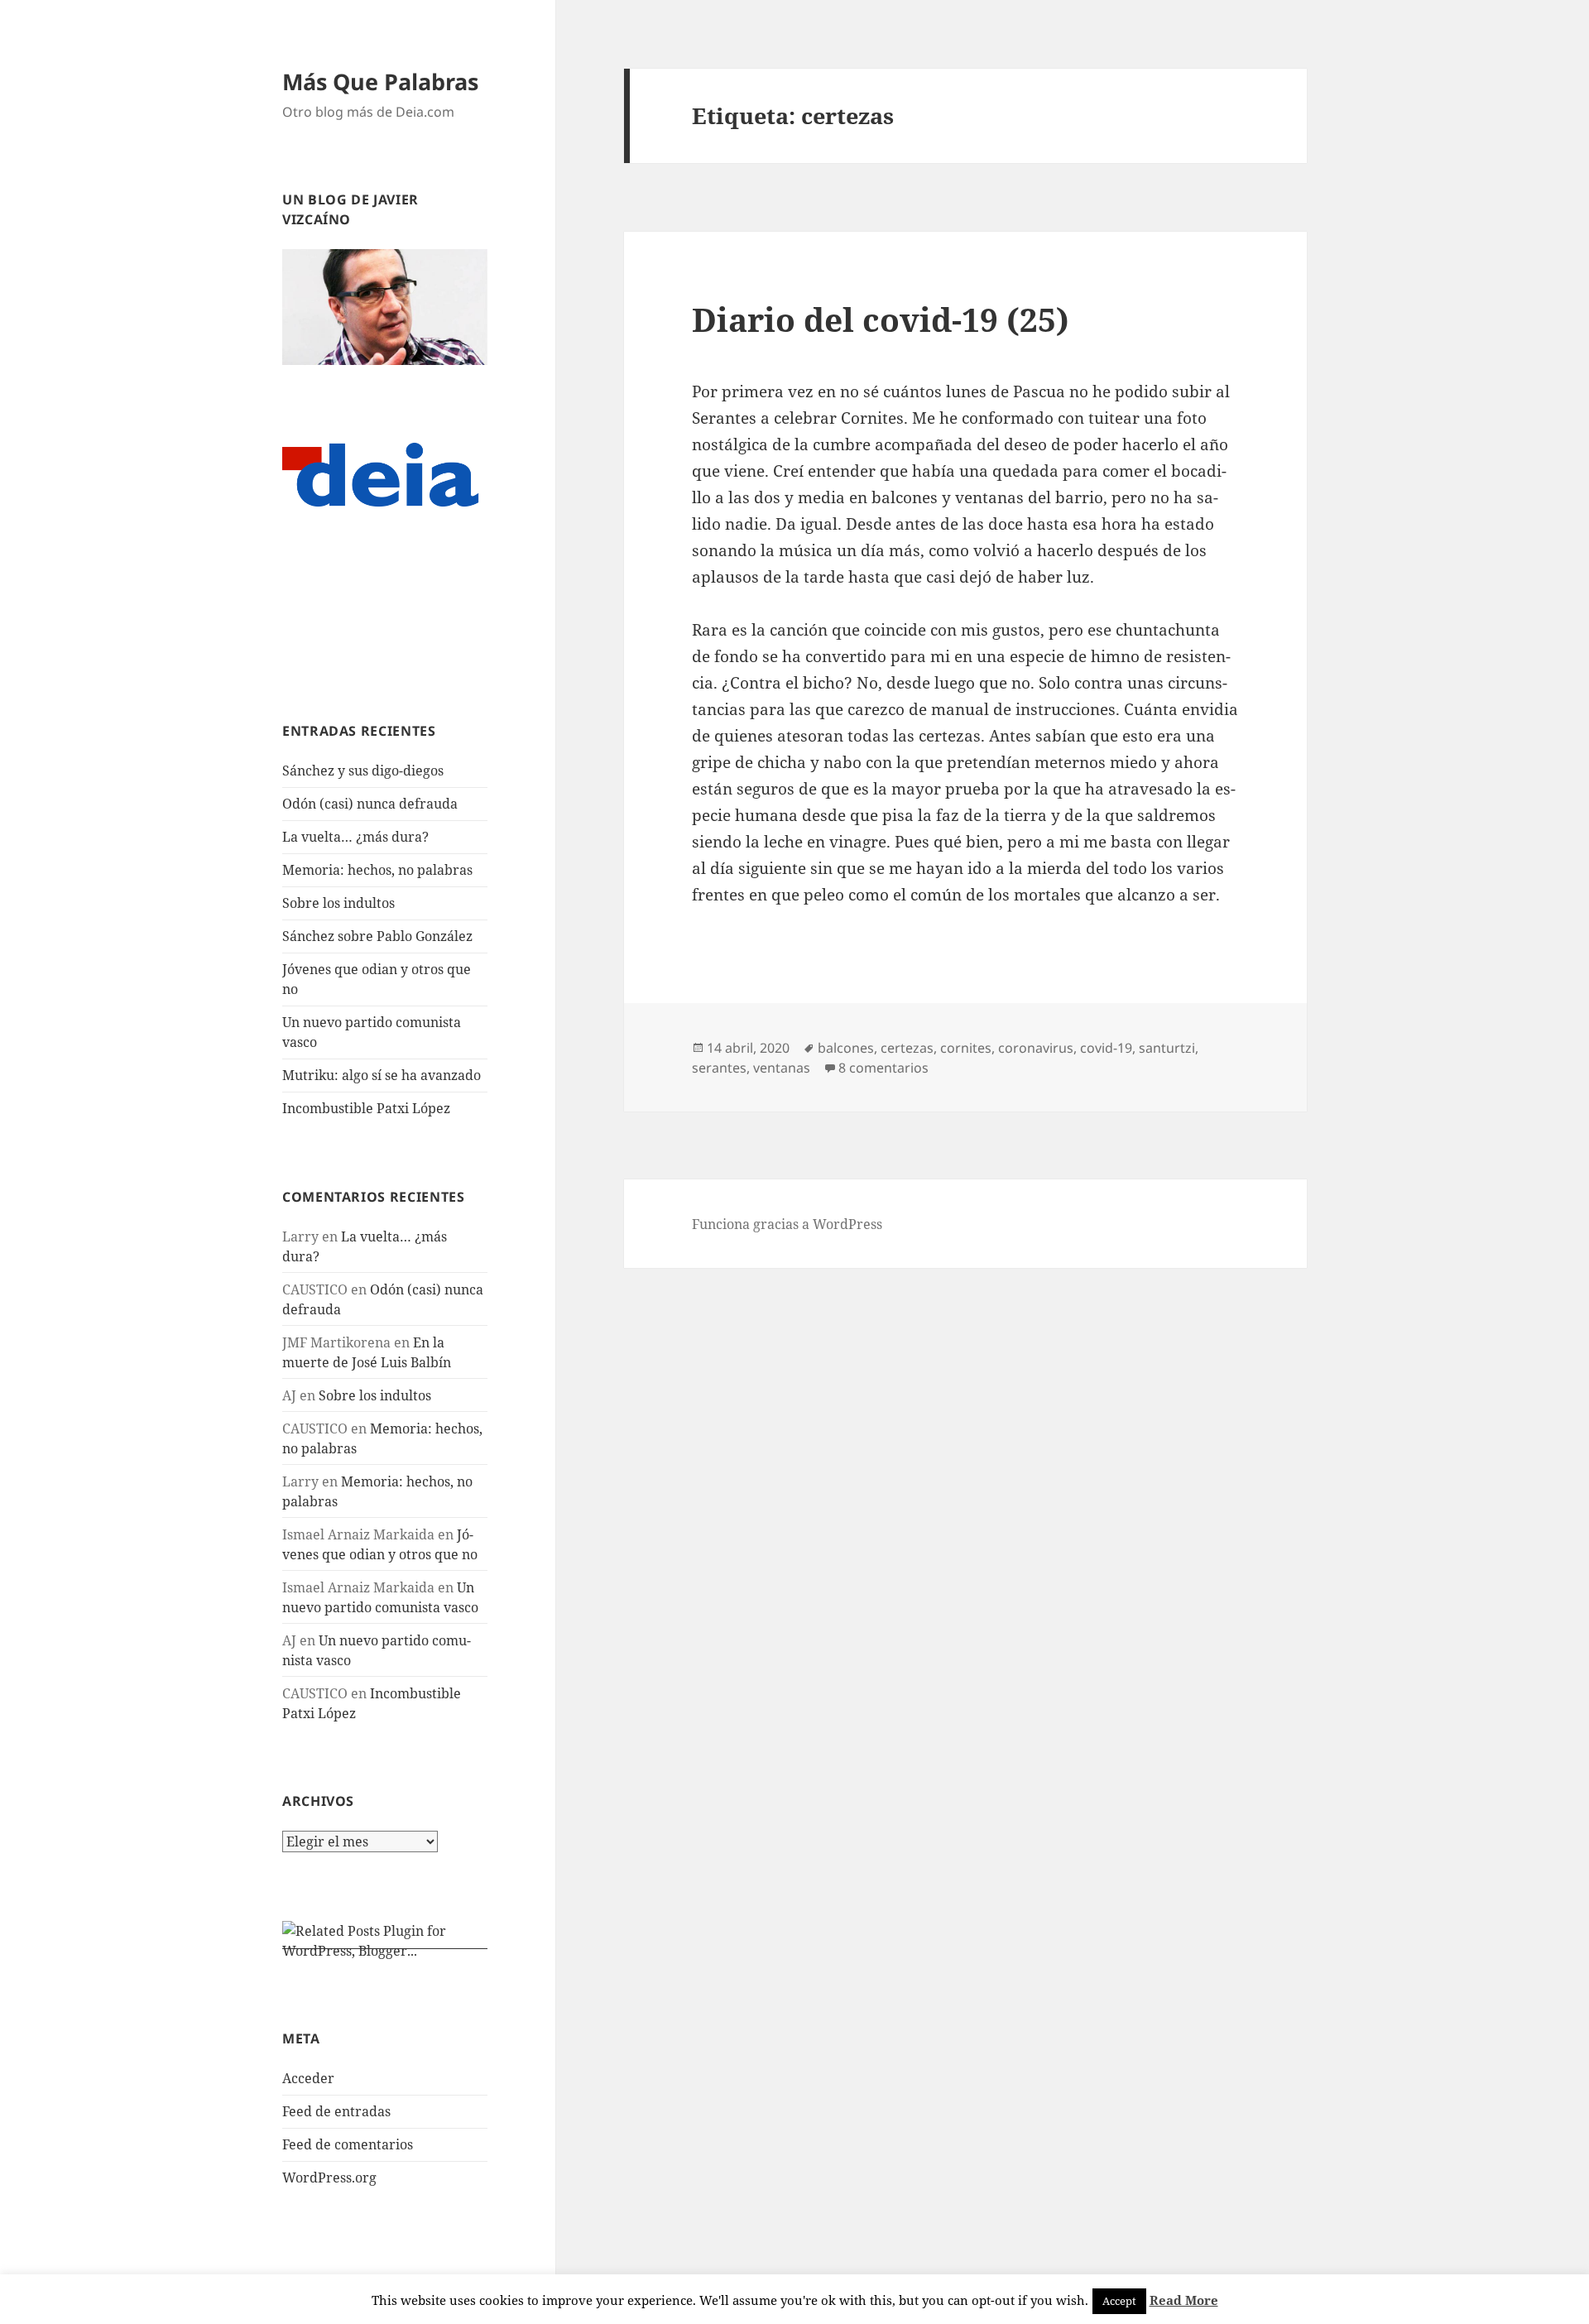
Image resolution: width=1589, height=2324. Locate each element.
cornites (966, 1048)
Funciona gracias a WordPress (787, 1224)
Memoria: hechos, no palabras (377, 870)
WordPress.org (329, 2178)
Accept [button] (1119, 2301)
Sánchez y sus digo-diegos (363, 771)
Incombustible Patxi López (366, 1108)
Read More (1184, 2300)
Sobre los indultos (338, 903)
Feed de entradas (336, 2111)
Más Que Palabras (380, 82)
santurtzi (1167, 1048)
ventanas (782, 1068)
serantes (719, 1068)
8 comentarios (883, 1068)
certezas (907, 1048)
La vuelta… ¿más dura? (355, 837)
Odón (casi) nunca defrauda (370, 804)
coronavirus (1036, 1048)
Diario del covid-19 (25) (881, 319)
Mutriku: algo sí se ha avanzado (382, 1075)
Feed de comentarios (348, 2144)
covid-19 (1106, 1048)
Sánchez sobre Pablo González (377, 936)
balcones (846, 1048)
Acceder (308, 2078)
